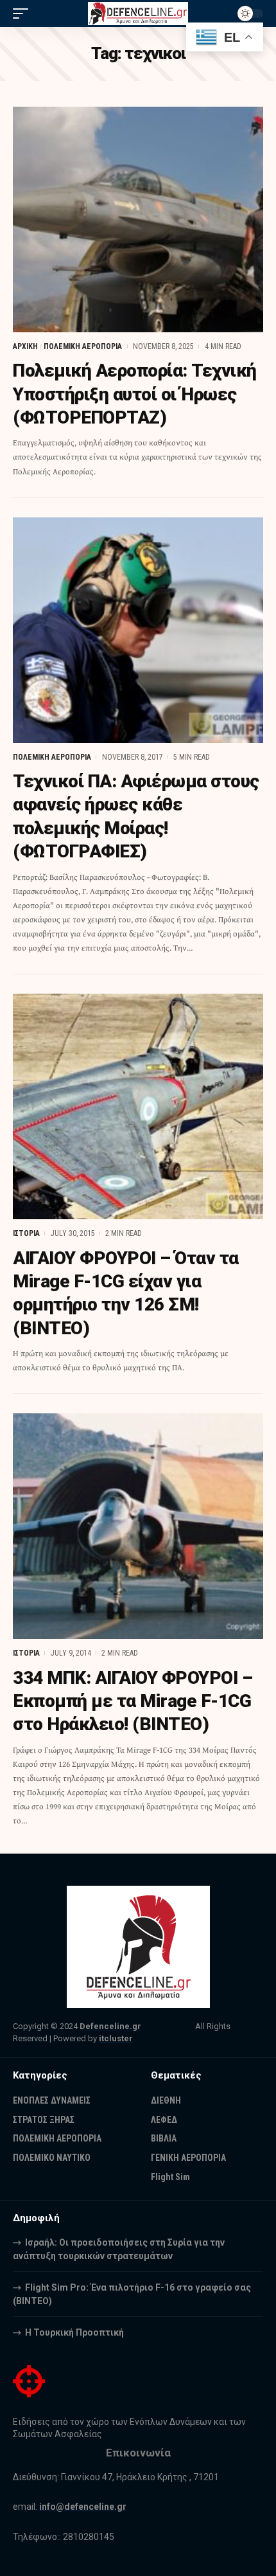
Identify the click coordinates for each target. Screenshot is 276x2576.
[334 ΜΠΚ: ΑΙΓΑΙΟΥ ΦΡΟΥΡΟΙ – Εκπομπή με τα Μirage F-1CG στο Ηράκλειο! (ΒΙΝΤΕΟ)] (138, 1526)
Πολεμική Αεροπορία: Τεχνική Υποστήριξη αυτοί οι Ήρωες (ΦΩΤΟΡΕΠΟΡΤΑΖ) (135, 394)
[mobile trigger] (24, 13)
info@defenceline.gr (83, 2507)
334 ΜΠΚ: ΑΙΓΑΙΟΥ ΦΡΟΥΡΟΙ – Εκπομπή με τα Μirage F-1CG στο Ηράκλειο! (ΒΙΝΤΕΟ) (133, 1701)
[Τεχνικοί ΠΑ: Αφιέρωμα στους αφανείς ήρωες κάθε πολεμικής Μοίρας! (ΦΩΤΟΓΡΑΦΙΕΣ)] (138, 630)
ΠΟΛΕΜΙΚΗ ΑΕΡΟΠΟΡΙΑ (83, 346)
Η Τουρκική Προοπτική (74, 2332)
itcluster (116, 2038)
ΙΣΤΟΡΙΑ (26, 1233)
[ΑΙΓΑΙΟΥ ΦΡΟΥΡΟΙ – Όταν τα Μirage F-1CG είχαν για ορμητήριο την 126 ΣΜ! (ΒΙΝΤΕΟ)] (138, 1106)
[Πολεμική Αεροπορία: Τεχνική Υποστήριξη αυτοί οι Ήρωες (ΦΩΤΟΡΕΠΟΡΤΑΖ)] (138, 219)
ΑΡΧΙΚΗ (25, 346)
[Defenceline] (138, 13)
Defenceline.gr (110, 2026)
